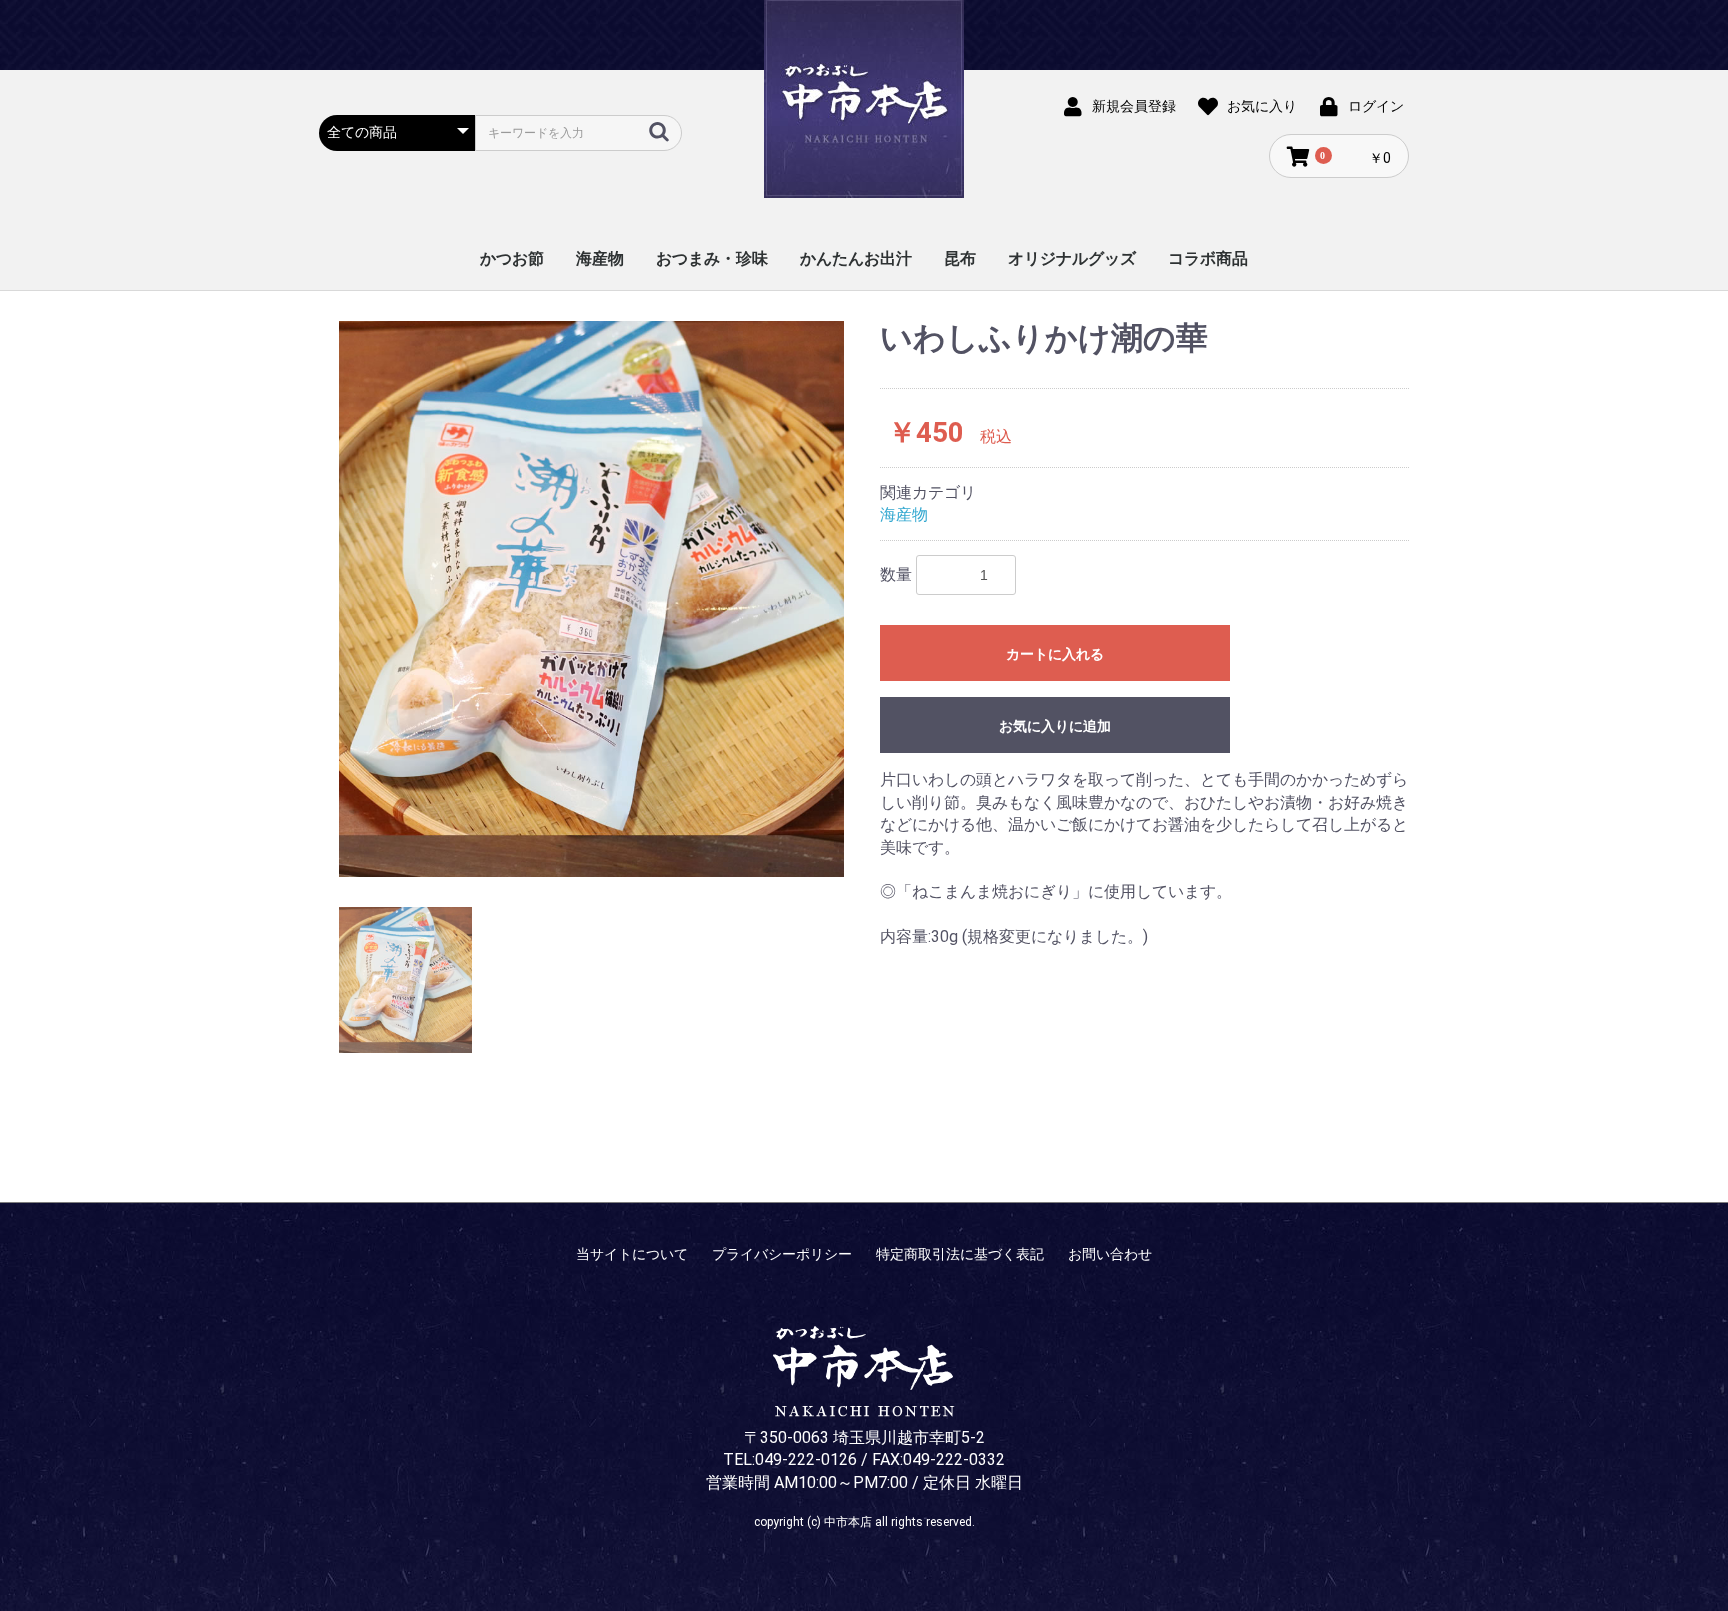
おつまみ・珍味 (712, 258)
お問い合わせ (1110, 1254)
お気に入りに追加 (1055, 726)
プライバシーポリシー (782, 1254)
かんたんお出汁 (856, 258)
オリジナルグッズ (1072, 258)
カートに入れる (1055, 654)
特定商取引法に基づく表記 (960, 1254)
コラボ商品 (1208, 258)
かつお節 (512, 258)
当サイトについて (632, 1254)
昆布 (960, 258)
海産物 (600, 258)
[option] (591, 599)
